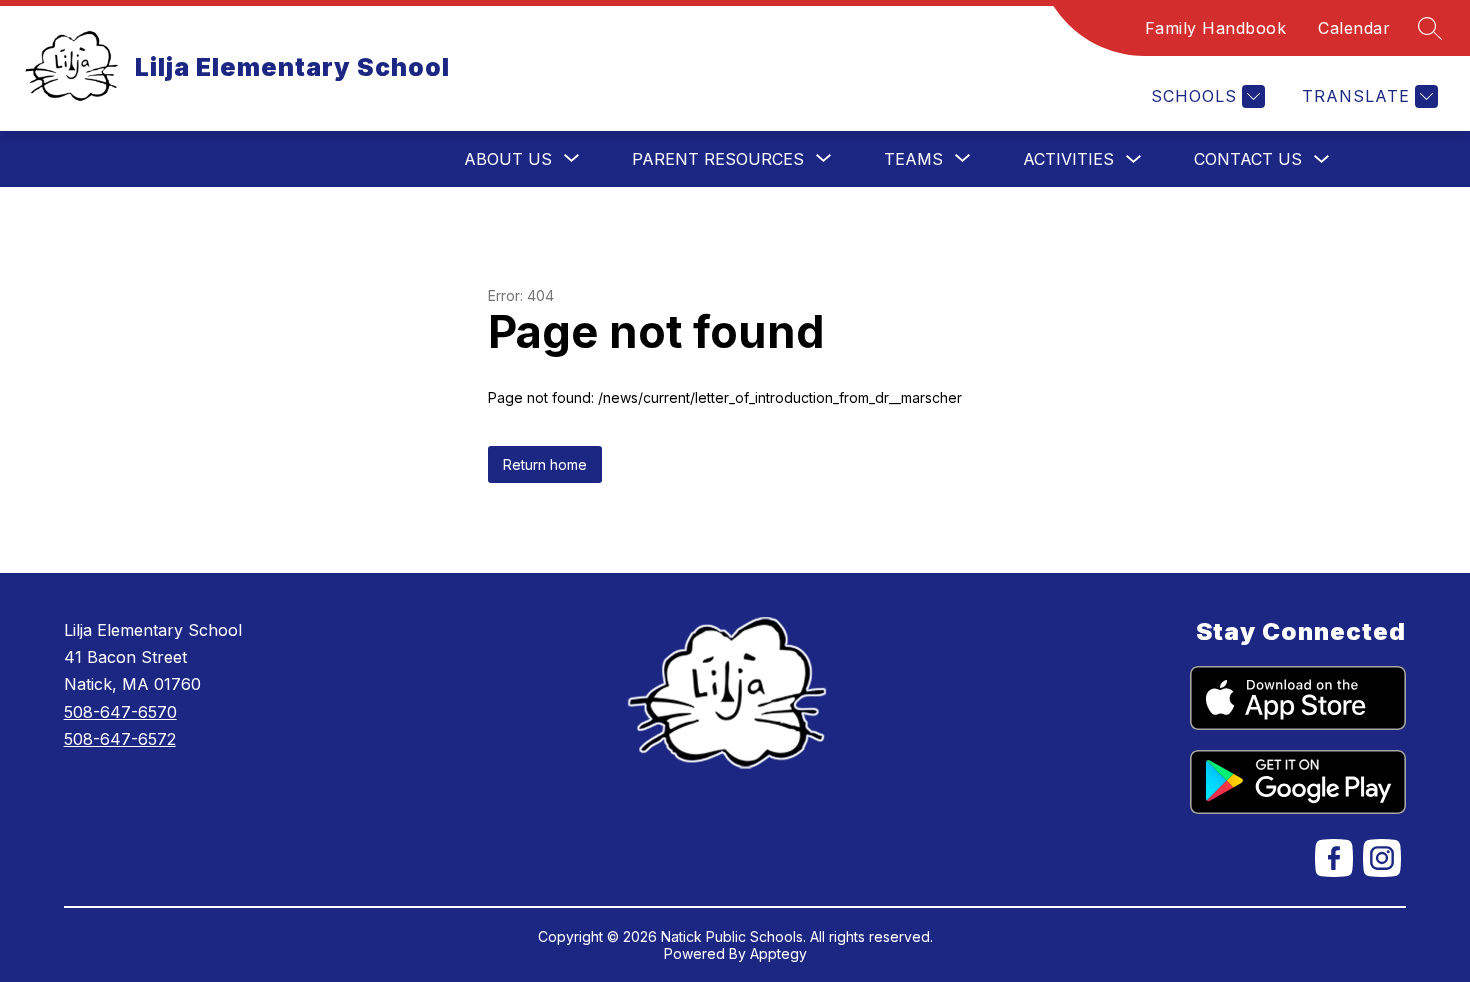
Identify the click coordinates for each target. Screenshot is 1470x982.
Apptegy (778, 953)
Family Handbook (1216, 28)
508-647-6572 (120, 739)
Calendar (1354, 28)
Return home (545, 464)
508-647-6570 (120, 712)
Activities (1068, 159)
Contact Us (1248, 159)
